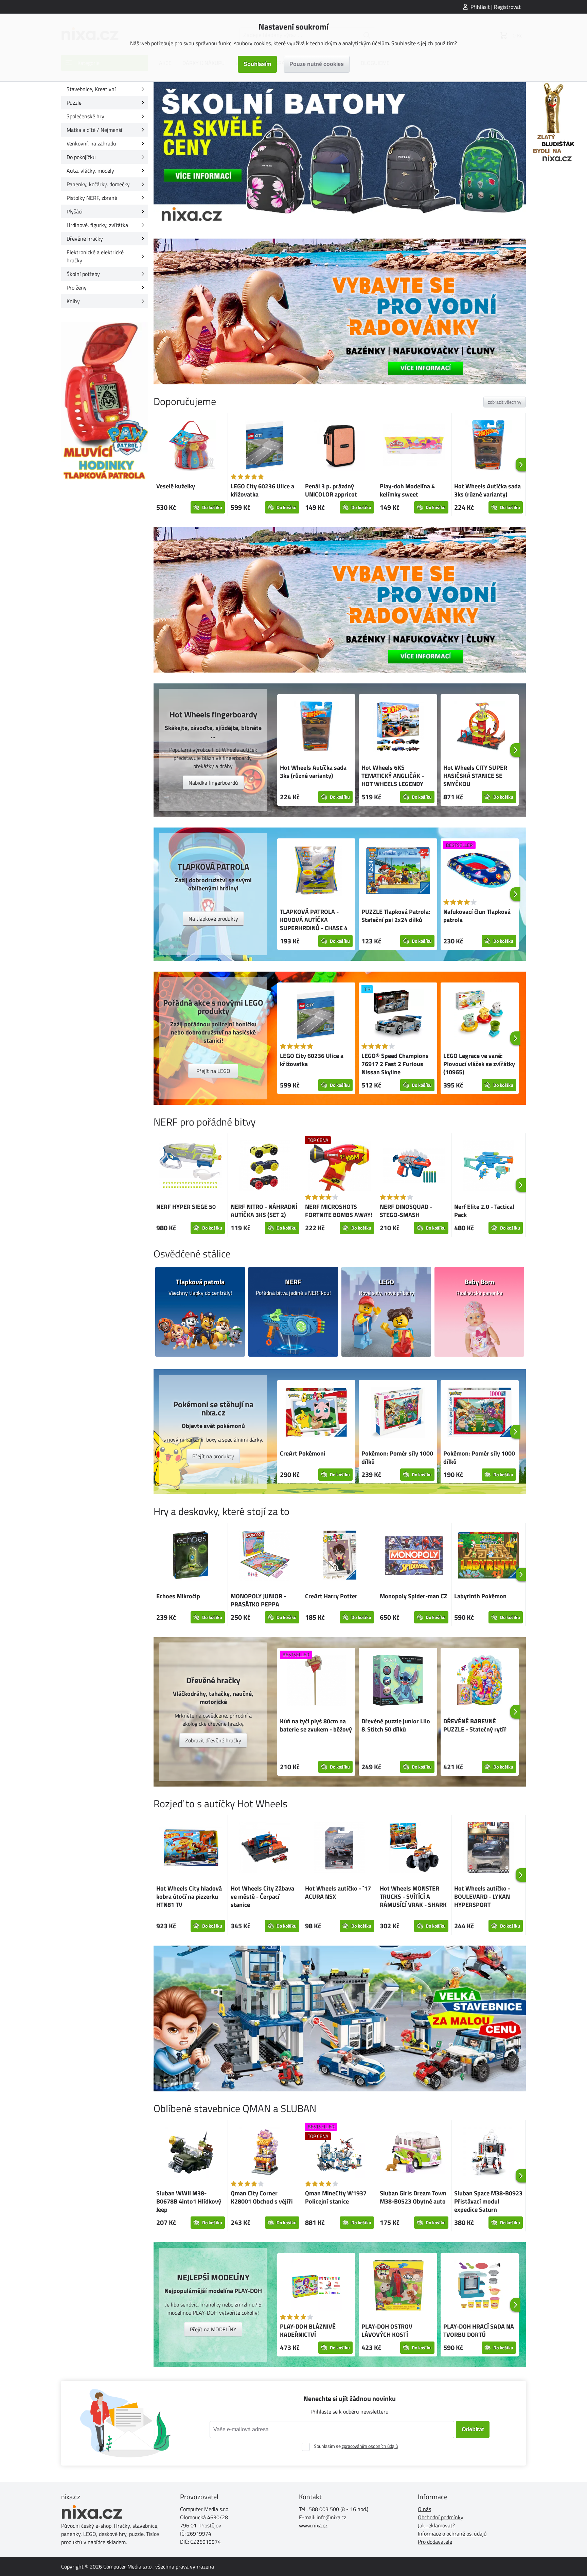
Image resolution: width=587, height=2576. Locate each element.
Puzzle (74, 103)
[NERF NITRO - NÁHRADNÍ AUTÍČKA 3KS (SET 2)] (265, 1167)
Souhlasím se (356, 2446)
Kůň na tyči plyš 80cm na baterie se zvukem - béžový (316, 1725)
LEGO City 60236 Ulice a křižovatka (262, 490)
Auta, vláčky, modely (90, 171)
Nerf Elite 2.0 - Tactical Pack (484, 1211)
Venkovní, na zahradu (91, 143)
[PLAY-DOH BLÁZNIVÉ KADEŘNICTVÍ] (316, 2286)
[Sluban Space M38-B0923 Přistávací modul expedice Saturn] (488, 2153)
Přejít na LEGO (213, 1071)
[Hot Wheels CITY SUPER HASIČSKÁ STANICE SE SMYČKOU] (480, 728)
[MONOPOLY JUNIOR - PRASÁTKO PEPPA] (265, 1556)
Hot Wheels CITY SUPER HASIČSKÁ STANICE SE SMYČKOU (475, 776)
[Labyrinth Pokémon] (488, 1556)
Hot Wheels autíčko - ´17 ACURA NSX (338, 1892)
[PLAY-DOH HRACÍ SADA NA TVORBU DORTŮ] (480, 2286)
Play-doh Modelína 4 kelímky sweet (407, 490)
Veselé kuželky (176, 486)
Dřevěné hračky (85, 239)
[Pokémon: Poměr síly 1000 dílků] (398, 1413)
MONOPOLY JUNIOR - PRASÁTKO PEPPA (258, 1600)
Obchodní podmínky (441, 2517)
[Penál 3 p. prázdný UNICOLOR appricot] (339, 446)
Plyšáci (75, 211)
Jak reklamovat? (436, 2525)
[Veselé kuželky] (191, 446)
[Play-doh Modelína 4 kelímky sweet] (414, 446)
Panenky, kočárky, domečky (98, 184)
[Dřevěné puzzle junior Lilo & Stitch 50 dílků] (398, 1681)
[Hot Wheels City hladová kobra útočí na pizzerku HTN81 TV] (191, 1849)
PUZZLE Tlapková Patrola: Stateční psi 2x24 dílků (396, 916)
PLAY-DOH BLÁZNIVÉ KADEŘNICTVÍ (308, 2330)
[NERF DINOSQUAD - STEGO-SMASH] (414, 1167)
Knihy (73, 301)
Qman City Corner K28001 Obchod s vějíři (262, 2197)
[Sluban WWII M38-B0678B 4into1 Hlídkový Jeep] (191, 2153)
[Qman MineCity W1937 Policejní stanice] (339, 2153)
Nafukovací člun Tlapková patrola (477, 916)
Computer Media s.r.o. (128, 2566)
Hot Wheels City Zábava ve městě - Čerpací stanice (262, 1896)
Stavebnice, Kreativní (91, 89)
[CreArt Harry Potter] (339, 1556)
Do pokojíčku (81, 157)
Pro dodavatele (435, 2542)
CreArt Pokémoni (303, 1453)
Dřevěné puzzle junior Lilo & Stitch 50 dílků (396, 1725)
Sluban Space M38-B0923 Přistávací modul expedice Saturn (488, 2201)
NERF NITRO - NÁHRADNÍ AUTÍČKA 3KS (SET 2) (264, 1211)
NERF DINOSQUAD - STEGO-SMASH (406, 1211)
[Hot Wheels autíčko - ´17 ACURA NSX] (339, 1848)
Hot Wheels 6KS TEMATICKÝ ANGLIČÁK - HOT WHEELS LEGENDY (393, 776)
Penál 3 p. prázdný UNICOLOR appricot (331, 490)
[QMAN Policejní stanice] (340, 2018)
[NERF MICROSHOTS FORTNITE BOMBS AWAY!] (339, 1167)
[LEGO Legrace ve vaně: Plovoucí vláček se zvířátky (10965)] (480, 1016)
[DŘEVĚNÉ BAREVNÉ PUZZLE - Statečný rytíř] (480, 1681)
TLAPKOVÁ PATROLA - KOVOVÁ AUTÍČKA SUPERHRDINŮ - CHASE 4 (314, 920)
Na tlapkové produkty (213, 919)
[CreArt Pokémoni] (316, 1413)
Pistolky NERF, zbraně (92, 198)
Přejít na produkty (213, 1456)
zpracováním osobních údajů (370, 2446)
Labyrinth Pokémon (480, 1596)
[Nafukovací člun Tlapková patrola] (480, 872)
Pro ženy (77, 288)
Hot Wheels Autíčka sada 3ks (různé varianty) (487, 490)
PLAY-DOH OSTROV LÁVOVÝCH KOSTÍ (387, 2330)
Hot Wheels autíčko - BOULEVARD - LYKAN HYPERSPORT (482, 1896)
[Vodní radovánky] (340, 311)
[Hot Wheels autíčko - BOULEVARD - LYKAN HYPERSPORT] (488, 1848)
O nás (424, 2509)
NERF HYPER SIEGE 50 (186, 1207)
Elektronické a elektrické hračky (95, 256)
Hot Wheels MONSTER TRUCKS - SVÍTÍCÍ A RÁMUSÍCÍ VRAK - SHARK (413, 1896)
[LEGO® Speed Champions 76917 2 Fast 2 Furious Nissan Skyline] (398, 1016)
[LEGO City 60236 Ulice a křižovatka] (265, 446)
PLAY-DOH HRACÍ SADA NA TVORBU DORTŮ (479, 2330)
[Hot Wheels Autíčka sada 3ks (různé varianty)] (488, 446)
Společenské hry (85, 116)
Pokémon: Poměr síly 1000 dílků (397, 1457)
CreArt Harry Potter (331, 1596)
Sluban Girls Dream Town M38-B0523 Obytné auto (413, 2197)
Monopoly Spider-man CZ (414, 1596)
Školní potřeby (83, 274)
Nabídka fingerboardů (213, 783)
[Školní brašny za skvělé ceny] (340, 155)
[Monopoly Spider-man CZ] (414, 1556)
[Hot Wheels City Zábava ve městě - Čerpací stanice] (265, 1848)
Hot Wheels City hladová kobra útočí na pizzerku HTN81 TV (189, 1896)
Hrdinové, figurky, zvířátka (97, 225)
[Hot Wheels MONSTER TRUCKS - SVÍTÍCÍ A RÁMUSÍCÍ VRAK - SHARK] (414, 1848)
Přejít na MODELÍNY (213, 2329)
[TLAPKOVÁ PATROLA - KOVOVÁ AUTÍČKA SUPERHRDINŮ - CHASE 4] (316, 872)
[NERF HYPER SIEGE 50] (191, 1167)
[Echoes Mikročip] (191, 1556)
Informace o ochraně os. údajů (452, 2534)
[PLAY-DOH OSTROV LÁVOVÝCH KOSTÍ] (398, 2286)
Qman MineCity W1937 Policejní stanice (336, 2197)
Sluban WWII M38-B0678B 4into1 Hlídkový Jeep (189, 2201)
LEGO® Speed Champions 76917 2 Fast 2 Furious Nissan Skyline (395, 1064)
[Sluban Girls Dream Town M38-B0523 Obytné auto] (414, 2153)
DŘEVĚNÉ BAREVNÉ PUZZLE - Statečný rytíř (475, 1725)
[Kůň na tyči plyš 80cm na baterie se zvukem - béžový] (316, 1681)
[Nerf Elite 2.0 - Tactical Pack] (488, 1167)
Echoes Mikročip (178, 1596)
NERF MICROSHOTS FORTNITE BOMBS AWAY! (339, 1211)
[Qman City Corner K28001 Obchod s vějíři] (265, 2153)
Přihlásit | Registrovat (496, 7)
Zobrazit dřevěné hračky (213, 1740)
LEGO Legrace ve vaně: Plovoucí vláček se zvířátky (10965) (479, 1064)
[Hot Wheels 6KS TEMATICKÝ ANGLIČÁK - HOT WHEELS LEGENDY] (398, 728)
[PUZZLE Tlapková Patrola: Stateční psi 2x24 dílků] (398, 872)
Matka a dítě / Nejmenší (94, 130)
